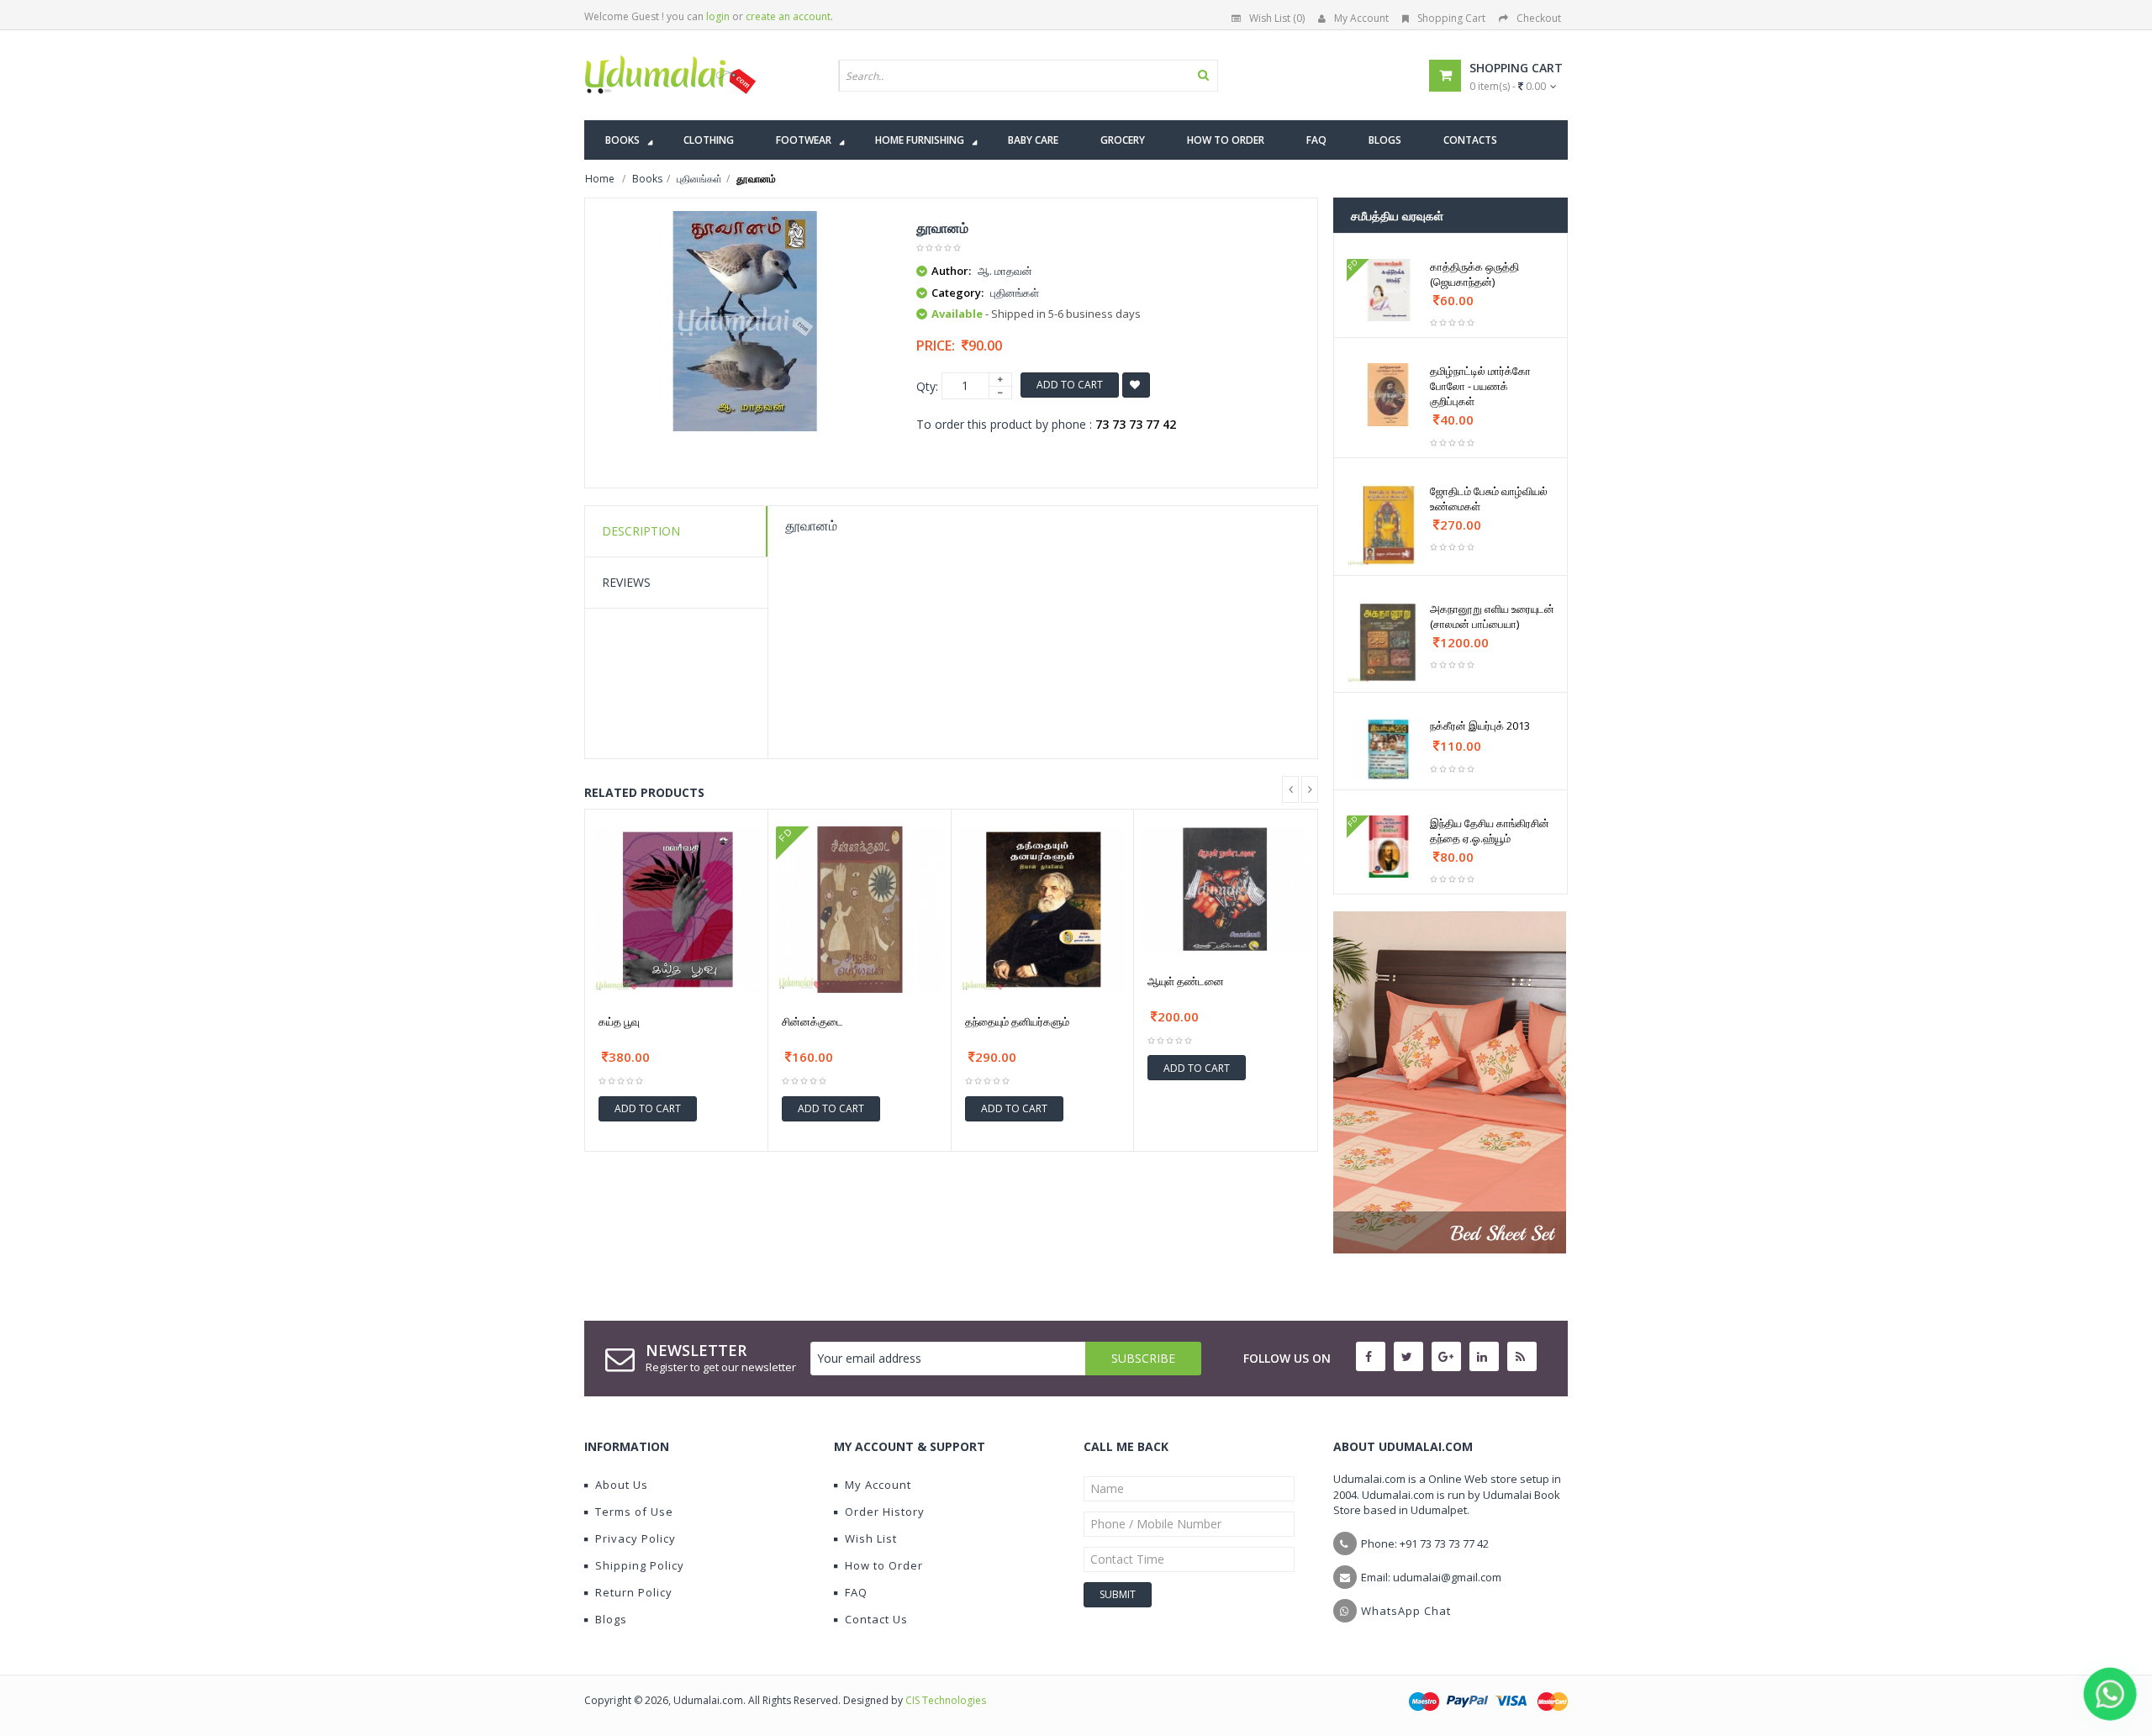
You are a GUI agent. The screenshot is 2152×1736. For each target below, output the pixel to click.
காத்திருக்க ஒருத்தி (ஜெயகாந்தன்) (1474, 274)
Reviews (626, 582)
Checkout (1539, 18)
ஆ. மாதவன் (1005, 271)
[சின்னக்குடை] (860, 910)
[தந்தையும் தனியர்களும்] (1043, 910)
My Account (1361, 18)
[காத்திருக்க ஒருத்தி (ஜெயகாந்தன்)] (1388, 290)
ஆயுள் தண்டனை (1186, 981)
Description (641, 531)
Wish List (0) (1277, 18)
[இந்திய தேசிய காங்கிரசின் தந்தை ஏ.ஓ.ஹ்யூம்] (1388, 847)
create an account (788, 16)
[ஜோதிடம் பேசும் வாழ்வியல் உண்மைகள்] (1388, 525)
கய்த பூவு (619, 1021)
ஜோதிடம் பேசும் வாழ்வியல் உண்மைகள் (1489, 499)
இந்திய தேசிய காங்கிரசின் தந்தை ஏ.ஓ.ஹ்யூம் (1490, 831)
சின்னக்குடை (812, 1021)
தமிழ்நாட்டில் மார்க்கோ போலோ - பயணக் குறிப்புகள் (1480, 386)
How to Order (884, 1565)
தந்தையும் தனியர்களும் (1017, 1021)
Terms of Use (634, 1512)
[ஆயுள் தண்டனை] (1226, 889)
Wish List (871, 1538)
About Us (622, 1485)
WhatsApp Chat (1406, 1611)
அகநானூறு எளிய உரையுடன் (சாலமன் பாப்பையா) (1492, 616)
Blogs (611, 1619)
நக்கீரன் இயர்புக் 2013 (1480, 726)
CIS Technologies (946, 1700)
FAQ (856, 1592)
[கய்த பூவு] (676, 910)
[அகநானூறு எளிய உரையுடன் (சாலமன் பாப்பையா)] (1388, 643)
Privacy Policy (636, 1538)
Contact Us (876, 1619)
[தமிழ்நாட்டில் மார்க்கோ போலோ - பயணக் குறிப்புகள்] (1388, 394)
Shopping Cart (1451, 18)
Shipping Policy (640, 1565)
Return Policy (634, 1592)
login (718, 16)
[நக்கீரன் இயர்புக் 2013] (1388, 749)
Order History (885, 1512)
